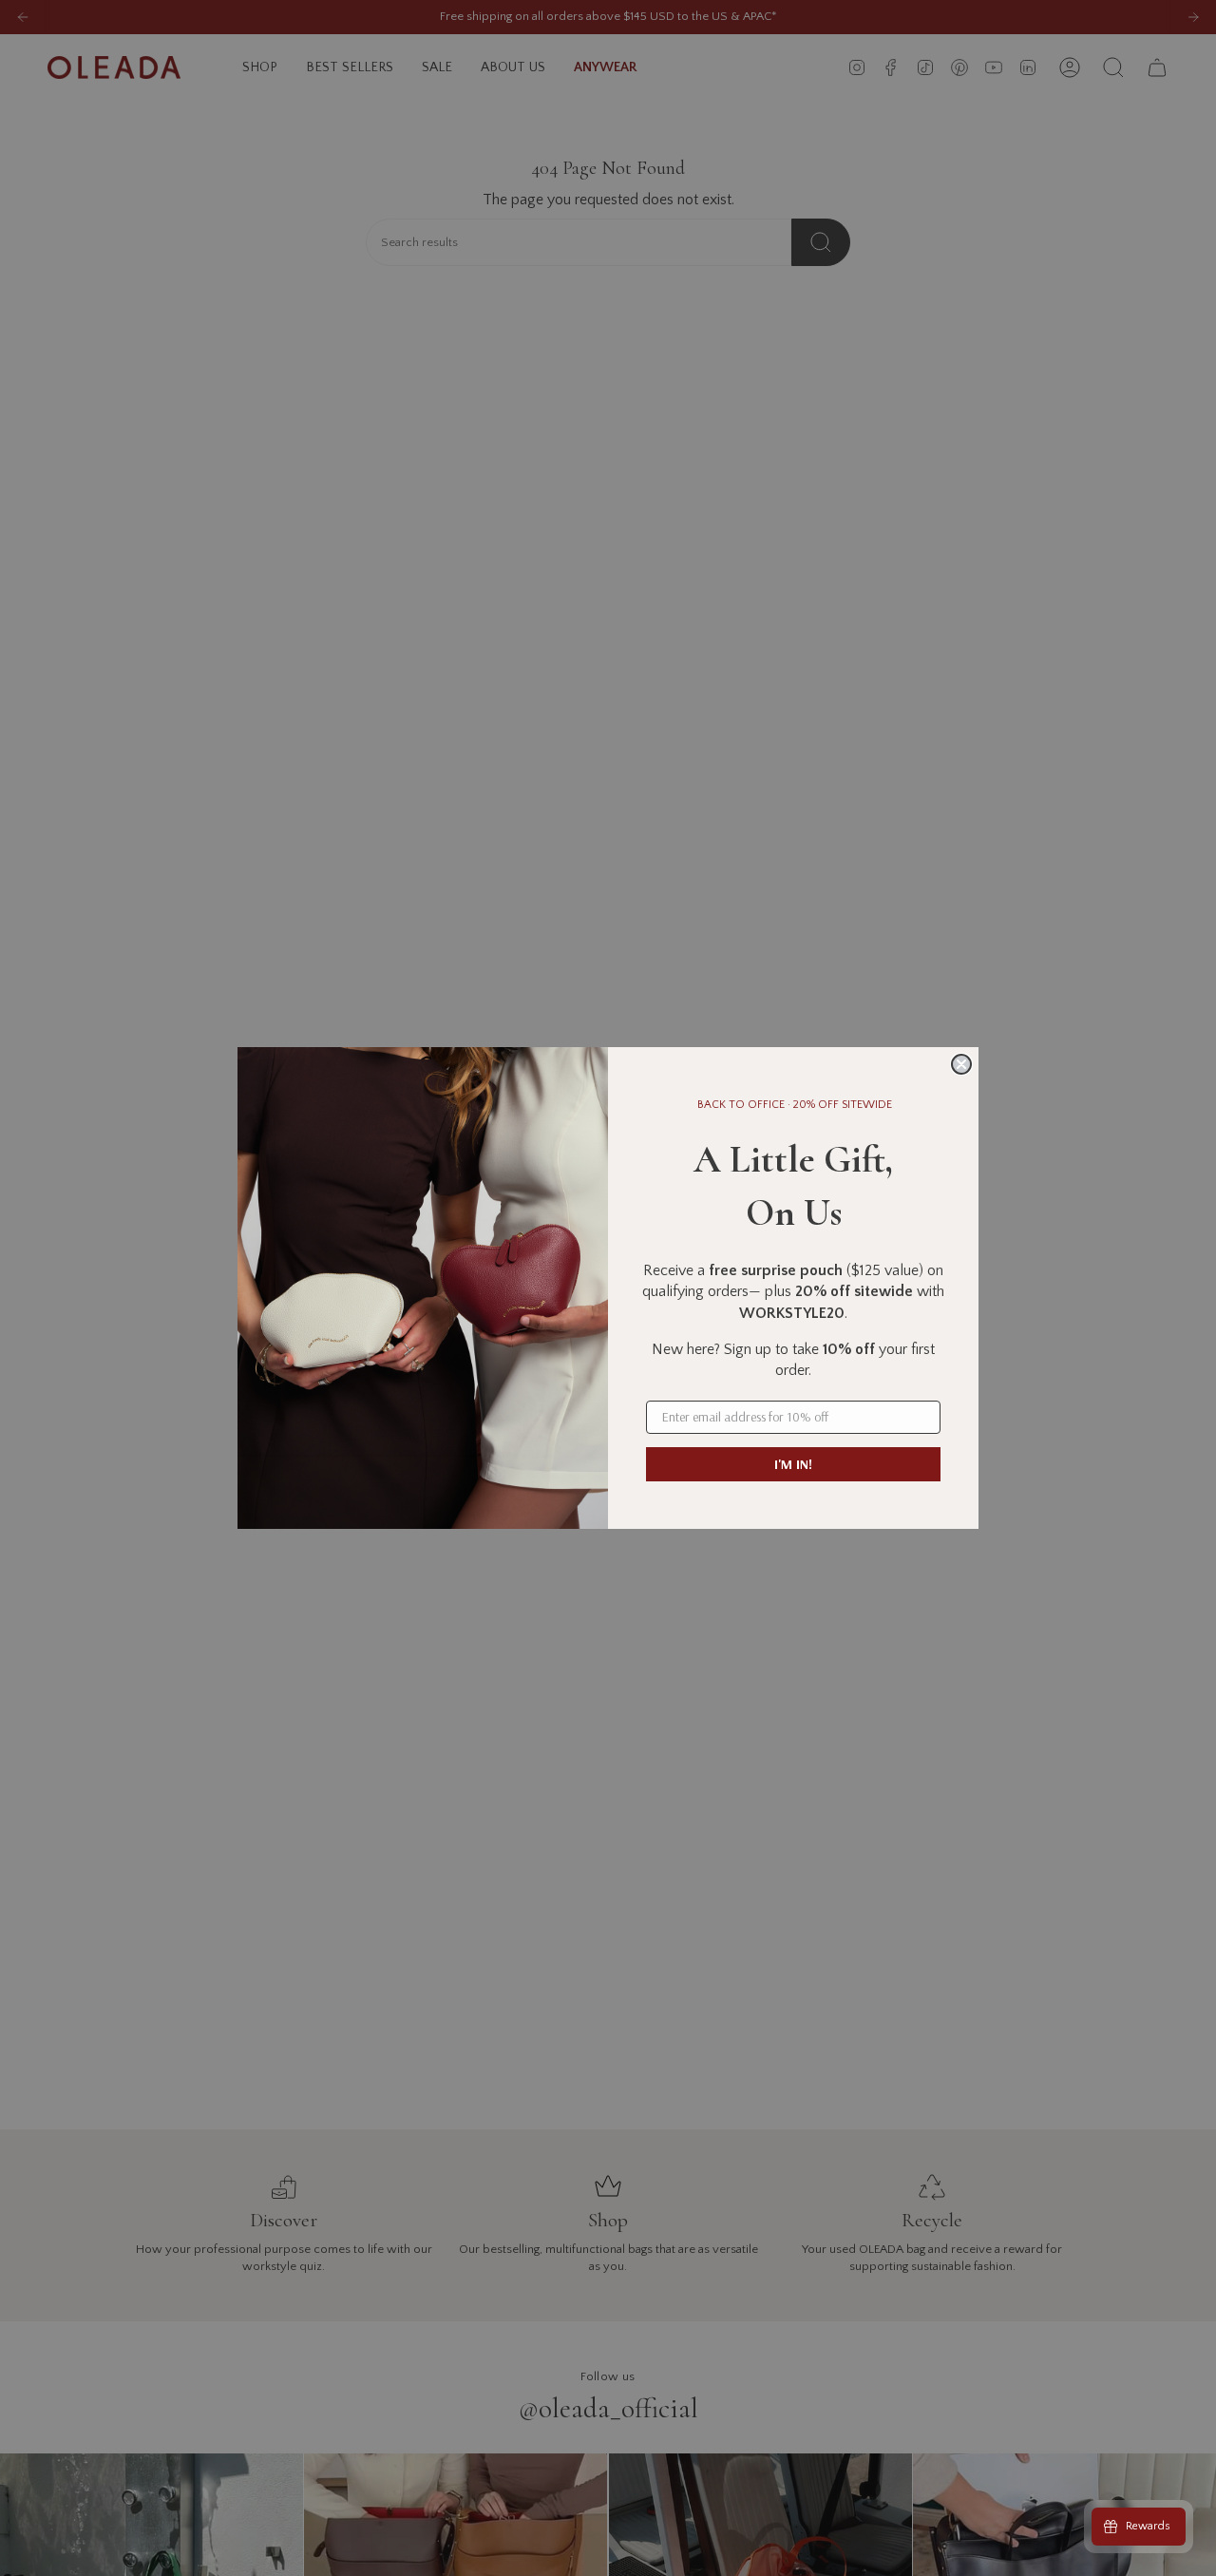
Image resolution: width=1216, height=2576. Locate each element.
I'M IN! (793, 1464)
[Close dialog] (961, 1064)
